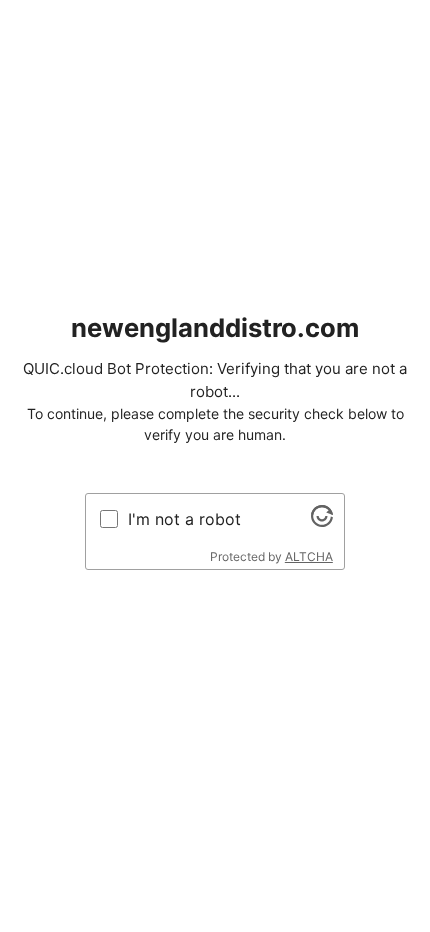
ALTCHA (309, 556)
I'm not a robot (184, 519)
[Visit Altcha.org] (322, 521)
